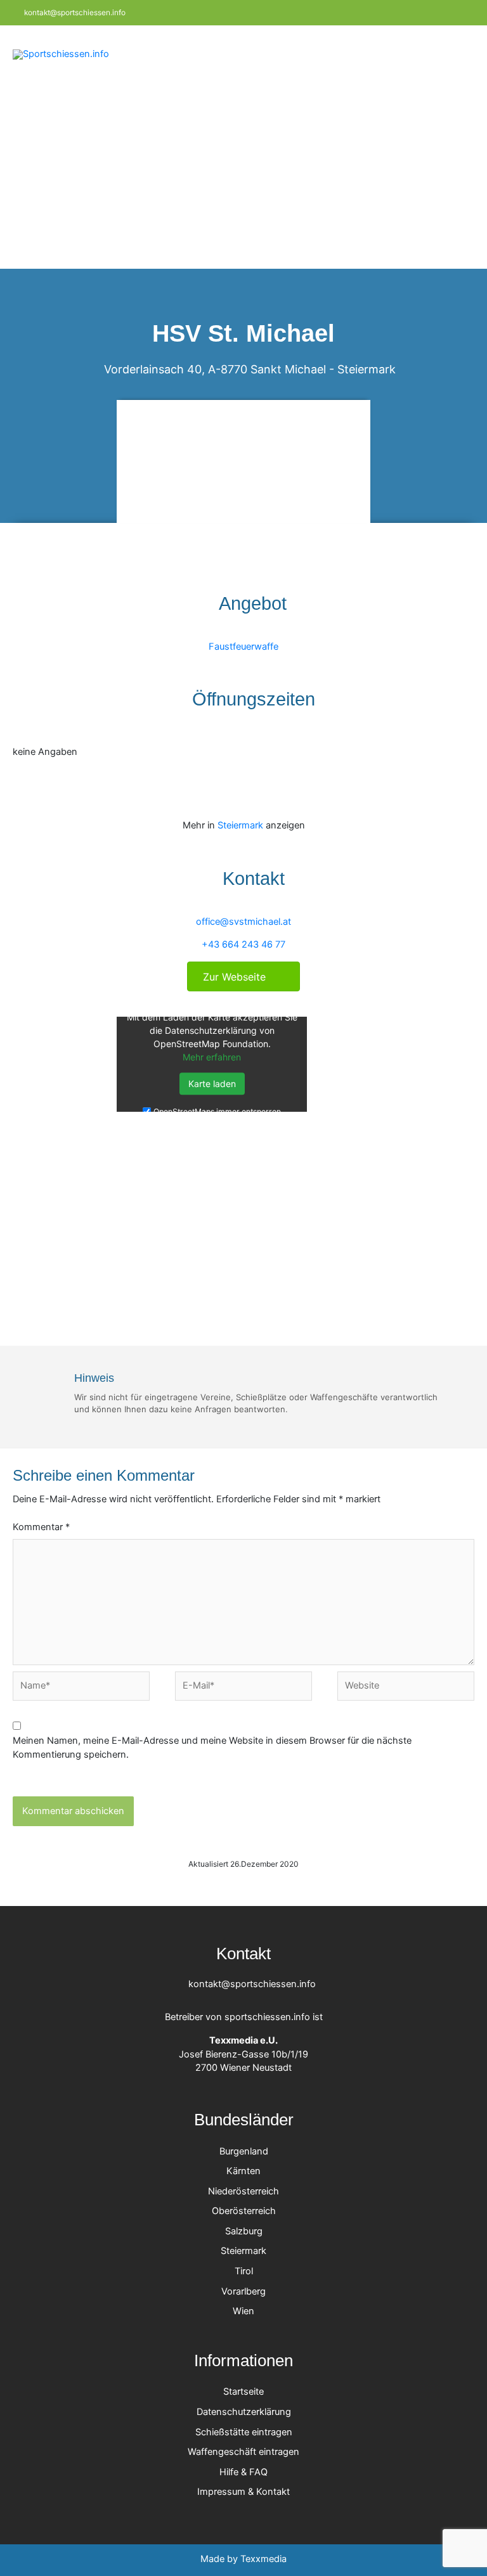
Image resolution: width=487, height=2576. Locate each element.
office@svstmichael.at (243, 922)
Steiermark (367, 369)
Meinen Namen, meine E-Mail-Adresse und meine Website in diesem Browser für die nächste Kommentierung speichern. (212, 1748)
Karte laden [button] (212, 1084)
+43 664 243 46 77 (243, 944)
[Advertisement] (243, 174)
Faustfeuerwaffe (243, 647)
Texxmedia (263, 2559)
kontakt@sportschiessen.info (74, 13)
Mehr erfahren (212, 1057)
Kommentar (41, 1527)
